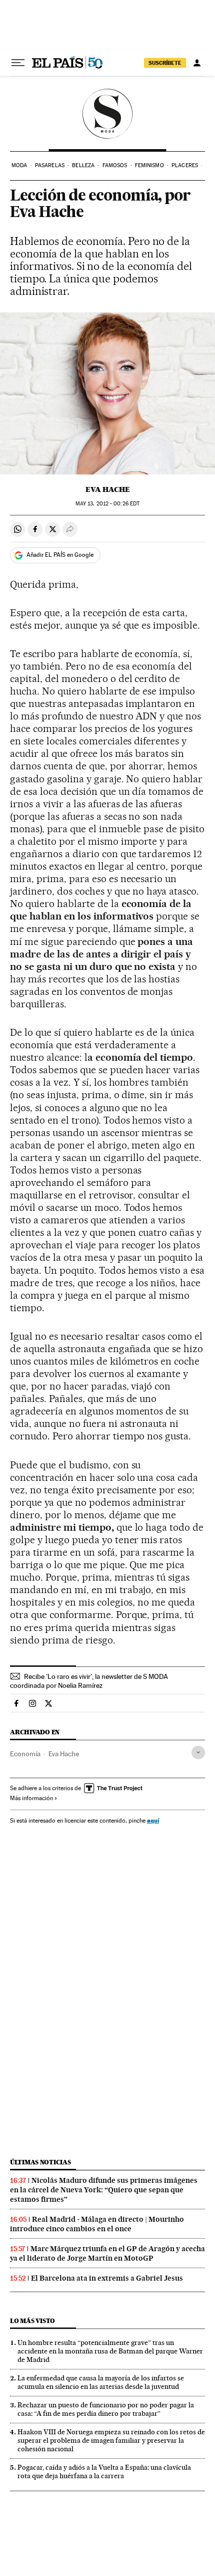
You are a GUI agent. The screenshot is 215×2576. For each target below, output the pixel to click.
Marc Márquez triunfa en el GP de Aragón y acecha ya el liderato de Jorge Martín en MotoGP (107, 2253)
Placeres (185, 165)
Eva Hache (108, 489)
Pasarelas (50, 165)
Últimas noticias (40, 2162)
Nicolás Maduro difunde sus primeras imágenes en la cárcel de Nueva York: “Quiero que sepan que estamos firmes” (104, 2190)
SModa (108, 114)
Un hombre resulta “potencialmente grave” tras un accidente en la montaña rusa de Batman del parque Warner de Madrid (110, 2351)
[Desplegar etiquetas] (198, 1753)
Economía (25, 1754)
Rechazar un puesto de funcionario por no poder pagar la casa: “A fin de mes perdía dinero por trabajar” (106, 2409)
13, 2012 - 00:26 (107, 504)
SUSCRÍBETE (165, 63)
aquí (153, 1820)
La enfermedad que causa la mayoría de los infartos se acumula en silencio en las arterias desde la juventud (101, 2382)
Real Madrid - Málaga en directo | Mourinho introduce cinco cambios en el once (97, 2224)
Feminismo (149, 165)
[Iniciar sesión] (197, 63)
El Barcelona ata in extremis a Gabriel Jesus (107, 2278)
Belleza (83, 165)
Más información (31, 1798)
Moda (19, 165)
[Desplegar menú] (18, 63)
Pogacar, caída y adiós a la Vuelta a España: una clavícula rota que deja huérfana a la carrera (104, 2471)
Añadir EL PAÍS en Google (60, 555)
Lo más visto (32, 2321)
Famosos (115, 165)
